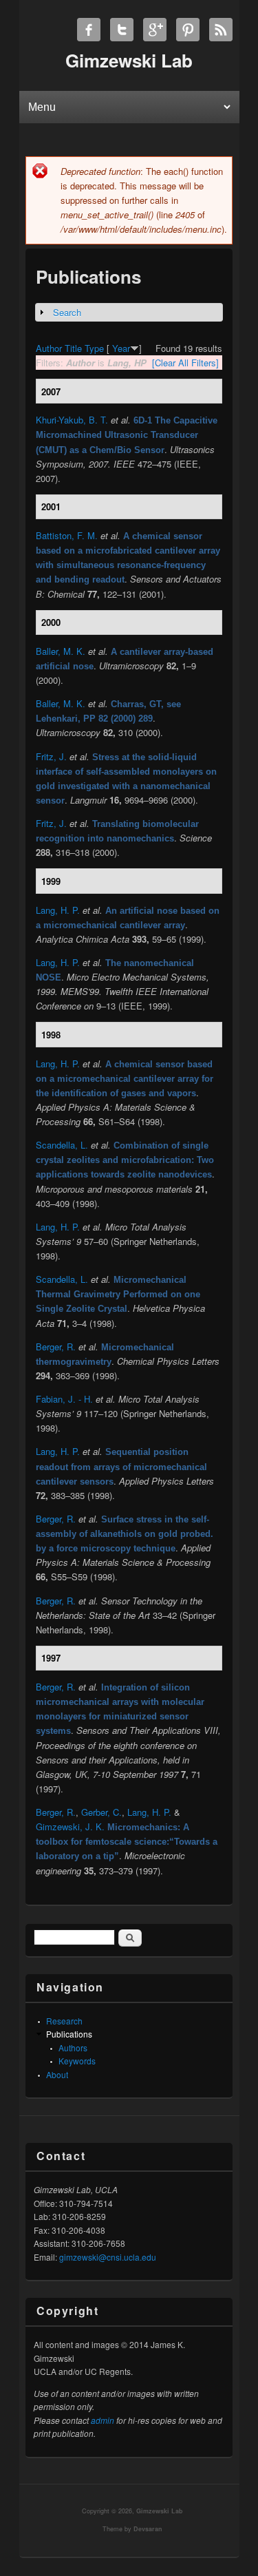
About (57, 2074)
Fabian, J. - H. (64, 1399)
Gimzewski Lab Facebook (89, 30)
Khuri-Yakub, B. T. (72, 420)
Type (94, 348)
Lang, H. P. (58, 910)
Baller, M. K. (61, 651)
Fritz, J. (51, 756)
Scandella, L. (62, 1145)
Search (67, 312)
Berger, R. (56, 1347)
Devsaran (148, 2529)
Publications (69, 2034)
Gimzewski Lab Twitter (122, 30)
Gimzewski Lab (160, 2511)
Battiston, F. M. (67, 535)
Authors (73, 2048)
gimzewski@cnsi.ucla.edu (108, 2257)
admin (103, 2420)
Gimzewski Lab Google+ (155, 30)
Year (121, 348)
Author (49, 348)
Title (73, 348)
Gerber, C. (101, 1812)
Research (64, 2021)
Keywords (77, 2061)
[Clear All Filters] (185, 363)
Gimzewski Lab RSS (221, 30)
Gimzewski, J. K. (70, 1826)
